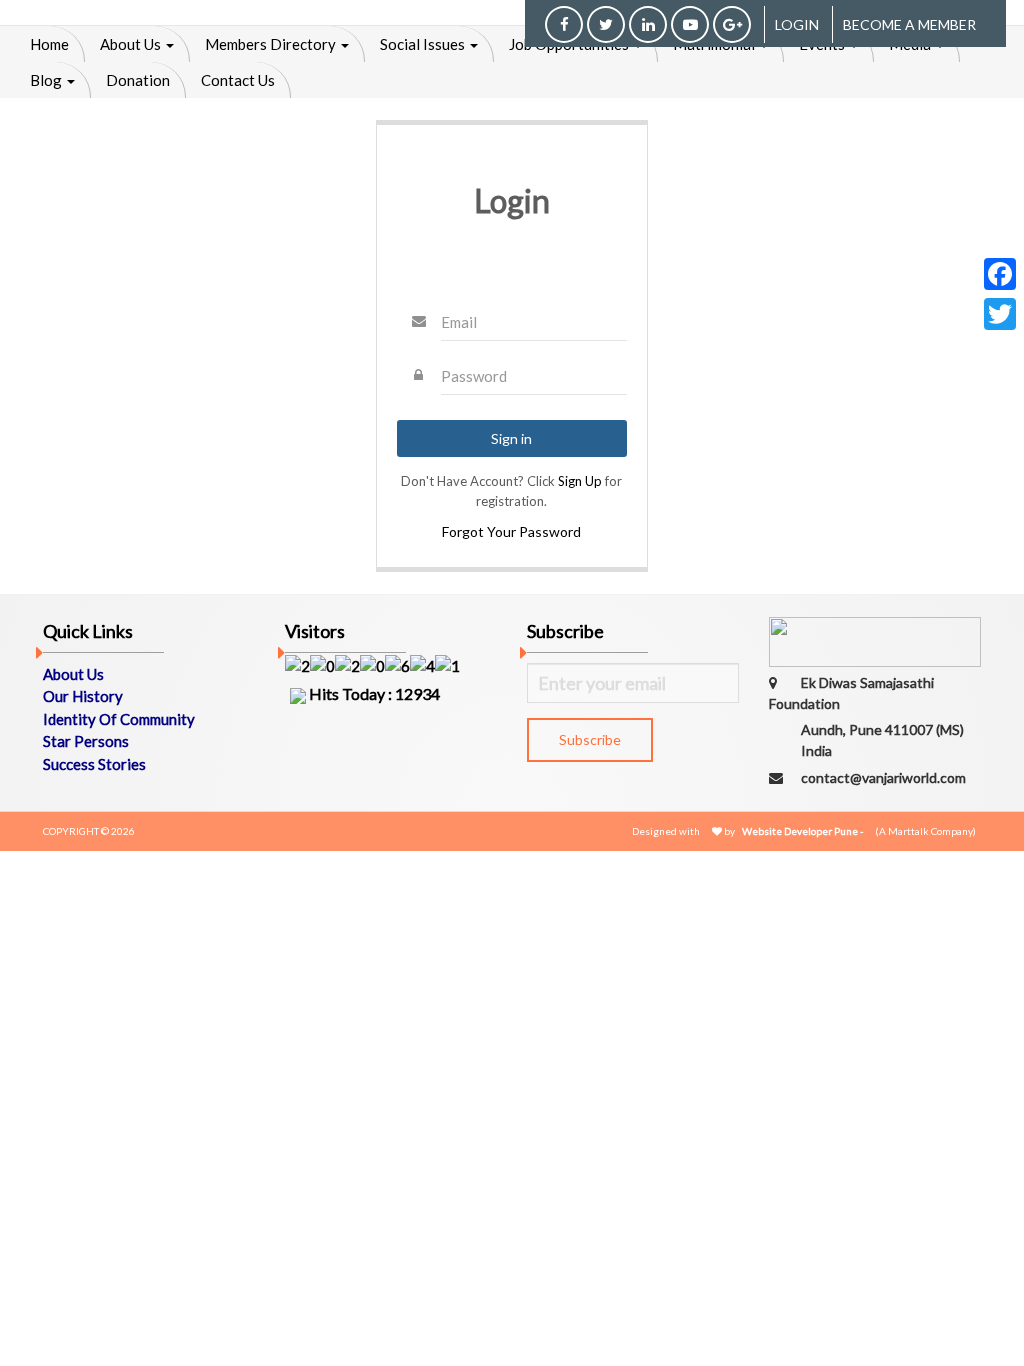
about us (132, 44)
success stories (94, 764)
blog (47, 80)
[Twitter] (1000, 314)
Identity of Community (119, 719)
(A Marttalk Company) (925, 831)
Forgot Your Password (511, 531)
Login (797, 24)
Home (49, 44)
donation (138, 80)
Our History (83, 696)
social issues (424, 44)
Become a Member (909, 24)
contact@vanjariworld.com (883, 777)
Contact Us (238, 80)
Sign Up (580, 481)
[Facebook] (1000, 274)
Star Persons (86, 741)
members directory (272, 44)
